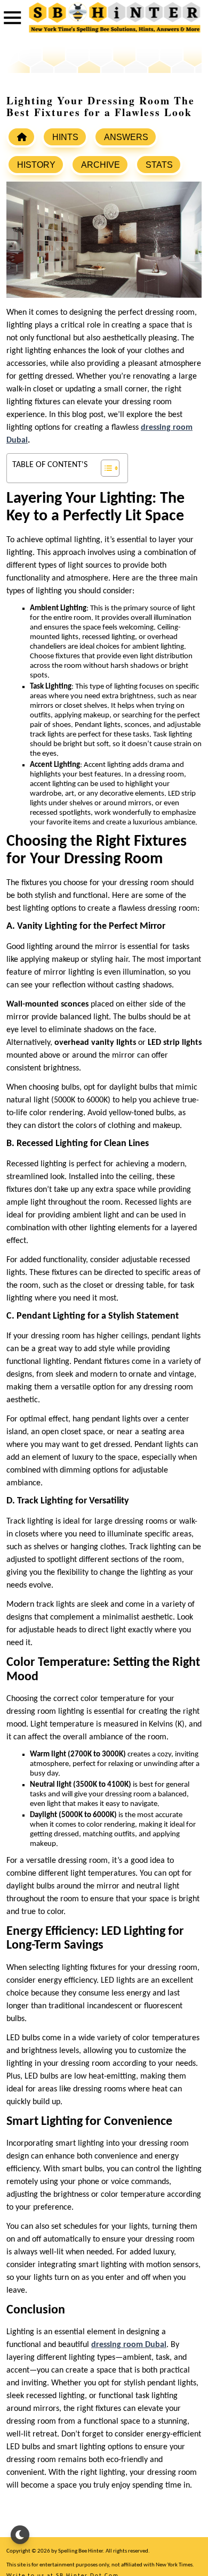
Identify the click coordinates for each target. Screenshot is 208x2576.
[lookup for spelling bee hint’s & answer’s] (21, 137)
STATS (159, 165)
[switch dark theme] (20, 2535)
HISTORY (36, 165)
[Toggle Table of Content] (105, 468)
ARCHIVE (101, 165)
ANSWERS (126, 137)
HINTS (65, 137)
